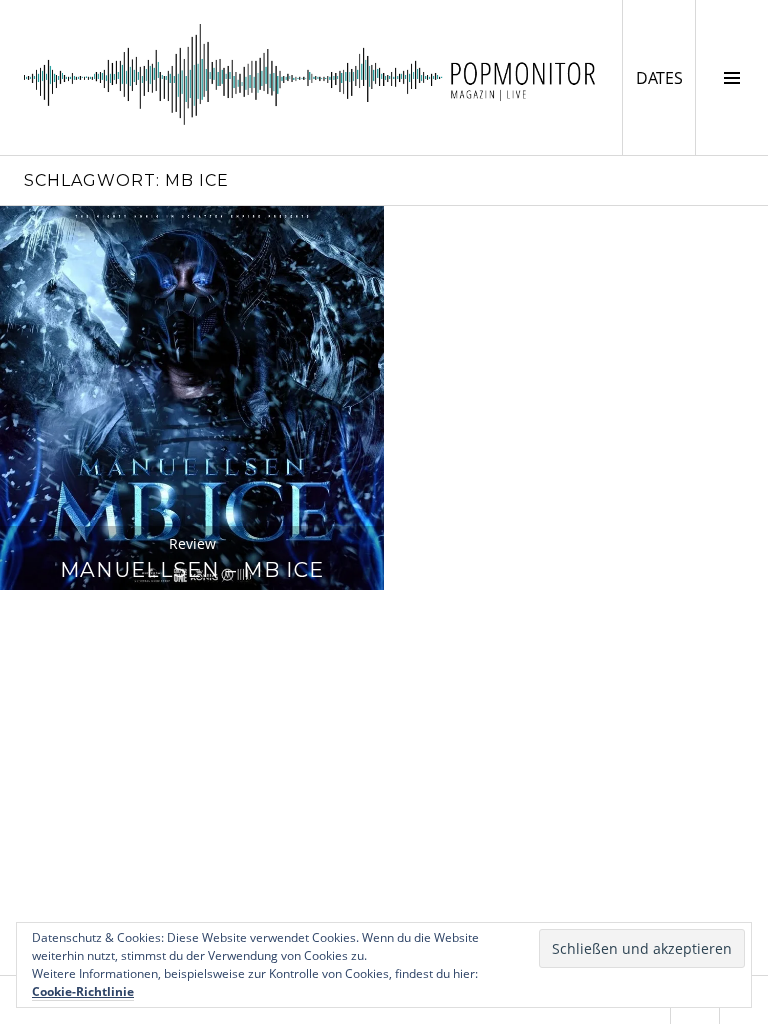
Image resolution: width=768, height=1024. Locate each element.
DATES (665, 77)
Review (192, 543)
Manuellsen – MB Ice (192, 569)
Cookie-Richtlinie (83, 991)
